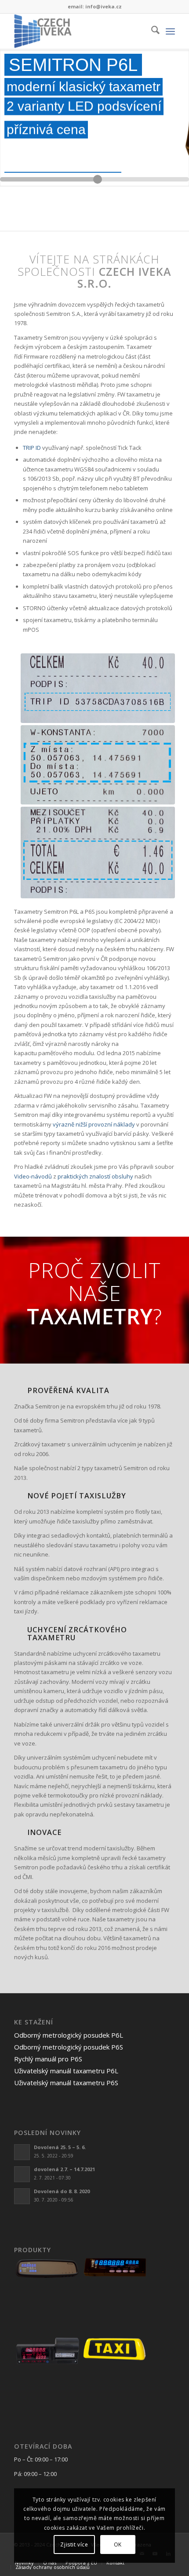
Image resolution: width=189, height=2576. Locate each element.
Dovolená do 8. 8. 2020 (62, 2191)
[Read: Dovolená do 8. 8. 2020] (22, 2196)
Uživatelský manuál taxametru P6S (66, 2083)
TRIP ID (32, 448)
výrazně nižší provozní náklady (94, 1124)
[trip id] (98, 688)
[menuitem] (151, 31)
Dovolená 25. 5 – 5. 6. (60, 2147)
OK (118, 2544)
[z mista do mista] (98, 765)
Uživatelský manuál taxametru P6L (66, 2071)
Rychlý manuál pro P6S (48, 2059)
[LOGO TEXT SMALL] (78, 31)
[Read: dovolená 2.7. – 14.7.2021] (22, 2174)
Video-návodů (33, 1176)
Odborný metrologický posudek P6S (69, 2047)
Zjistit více (74, 2544)
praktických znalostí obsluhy (95, 1176)
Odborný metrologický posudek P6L (69, 2035)
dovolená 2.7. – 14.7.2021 (64, 2169)
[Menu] (170, 31)
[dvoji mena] (98, 852)
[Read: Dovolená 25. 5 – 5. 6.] (22, 2152)
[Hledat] (151, 31)
